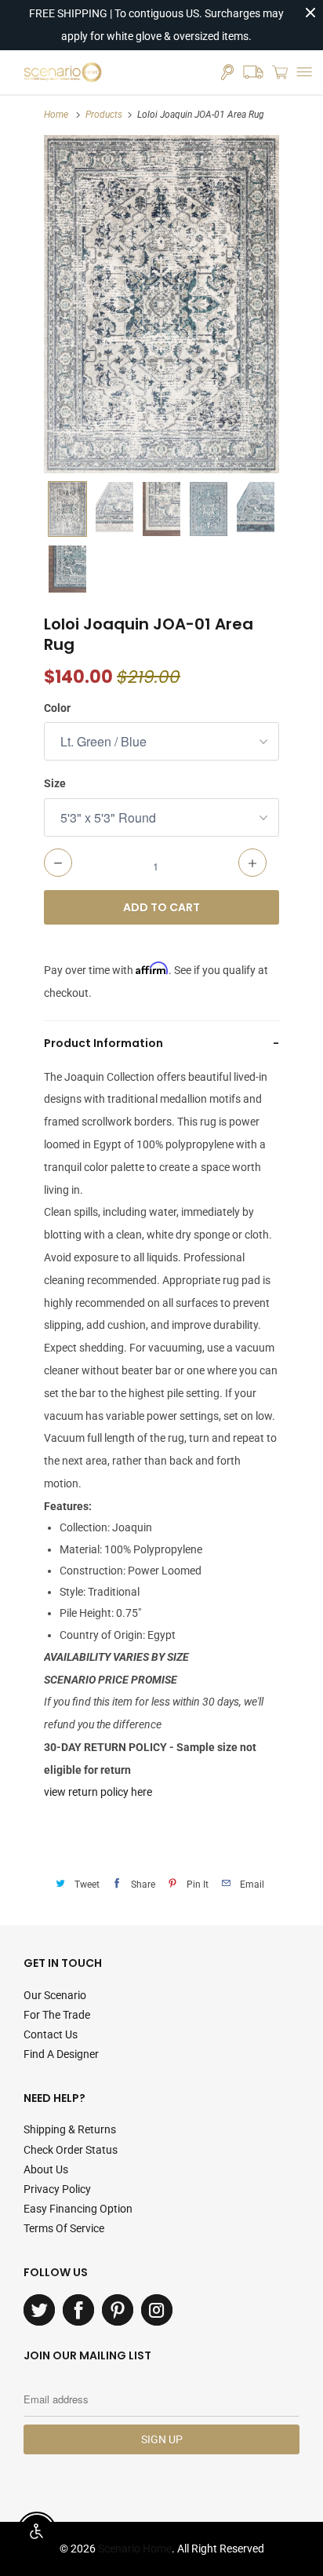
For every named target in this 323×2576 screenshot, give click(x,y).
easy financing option (78, 2209)
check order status (71, 2150)
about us (46, 2169)
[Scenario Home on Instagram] (157, 2310)
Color (57, 708)
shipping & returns (70, 2129)
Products (104, 115)
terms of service (64, 2228)
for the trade (57, 2015)
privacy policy (57, 2189)
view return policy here (98, 1792)
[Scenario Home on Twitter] (39, 2310)
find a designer (61, 2054)
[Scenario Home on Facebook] (78, 2310)
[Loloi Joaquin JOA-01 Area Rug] (161, 304)
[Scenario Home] (63, 72)
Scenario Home (135, 2549)
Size (55, 783)
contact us (51, 2034)
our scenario (55, 1995)
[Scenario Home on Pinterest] (118, 2310)
